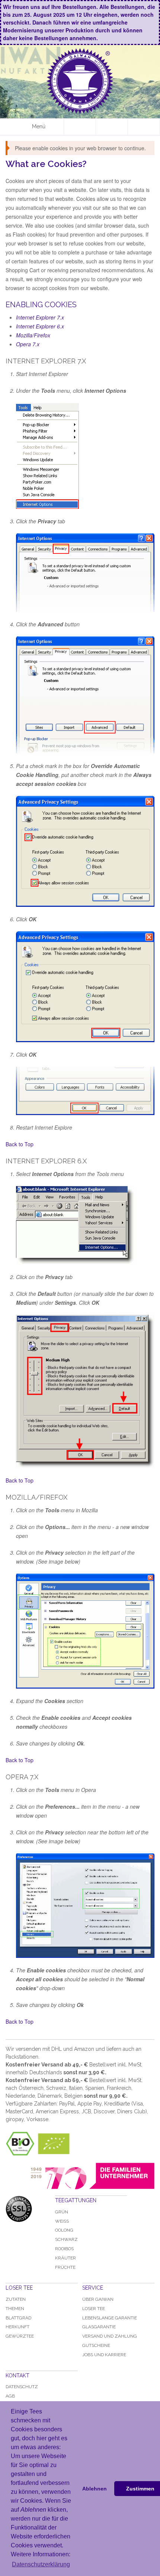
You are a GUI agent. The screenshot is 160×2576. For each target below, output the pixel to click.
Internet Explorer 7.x (40, 317)
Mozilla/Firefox (33, 335)
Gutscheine (96, 2345)
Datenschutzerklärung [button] (41, 2564)
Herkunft (17, 2327)
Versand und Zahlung (110, 2336)
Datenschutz (22, 2387)
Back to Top (20, 1144)
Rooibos (64, 2249)
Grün (62, 2212)
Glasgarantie (99, 2327)
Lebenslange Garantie (110, 2318)
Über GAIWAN (98, 2299)
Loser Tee (94, 2309)
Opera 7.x (28, 344)
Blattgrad (18, 2318)
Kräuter (65, 2258)
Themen (15, 2309)
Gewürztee (20, 2336)
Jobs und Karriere (104, 2355)
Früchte (65, 2267)
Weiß (62, 2221)
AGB (10, 2396)
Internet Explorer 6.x (40, 326)
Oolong (64, 2230)
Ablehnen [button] (95, 2489)
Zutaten (16, 2299)
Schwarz (66, 2239)
